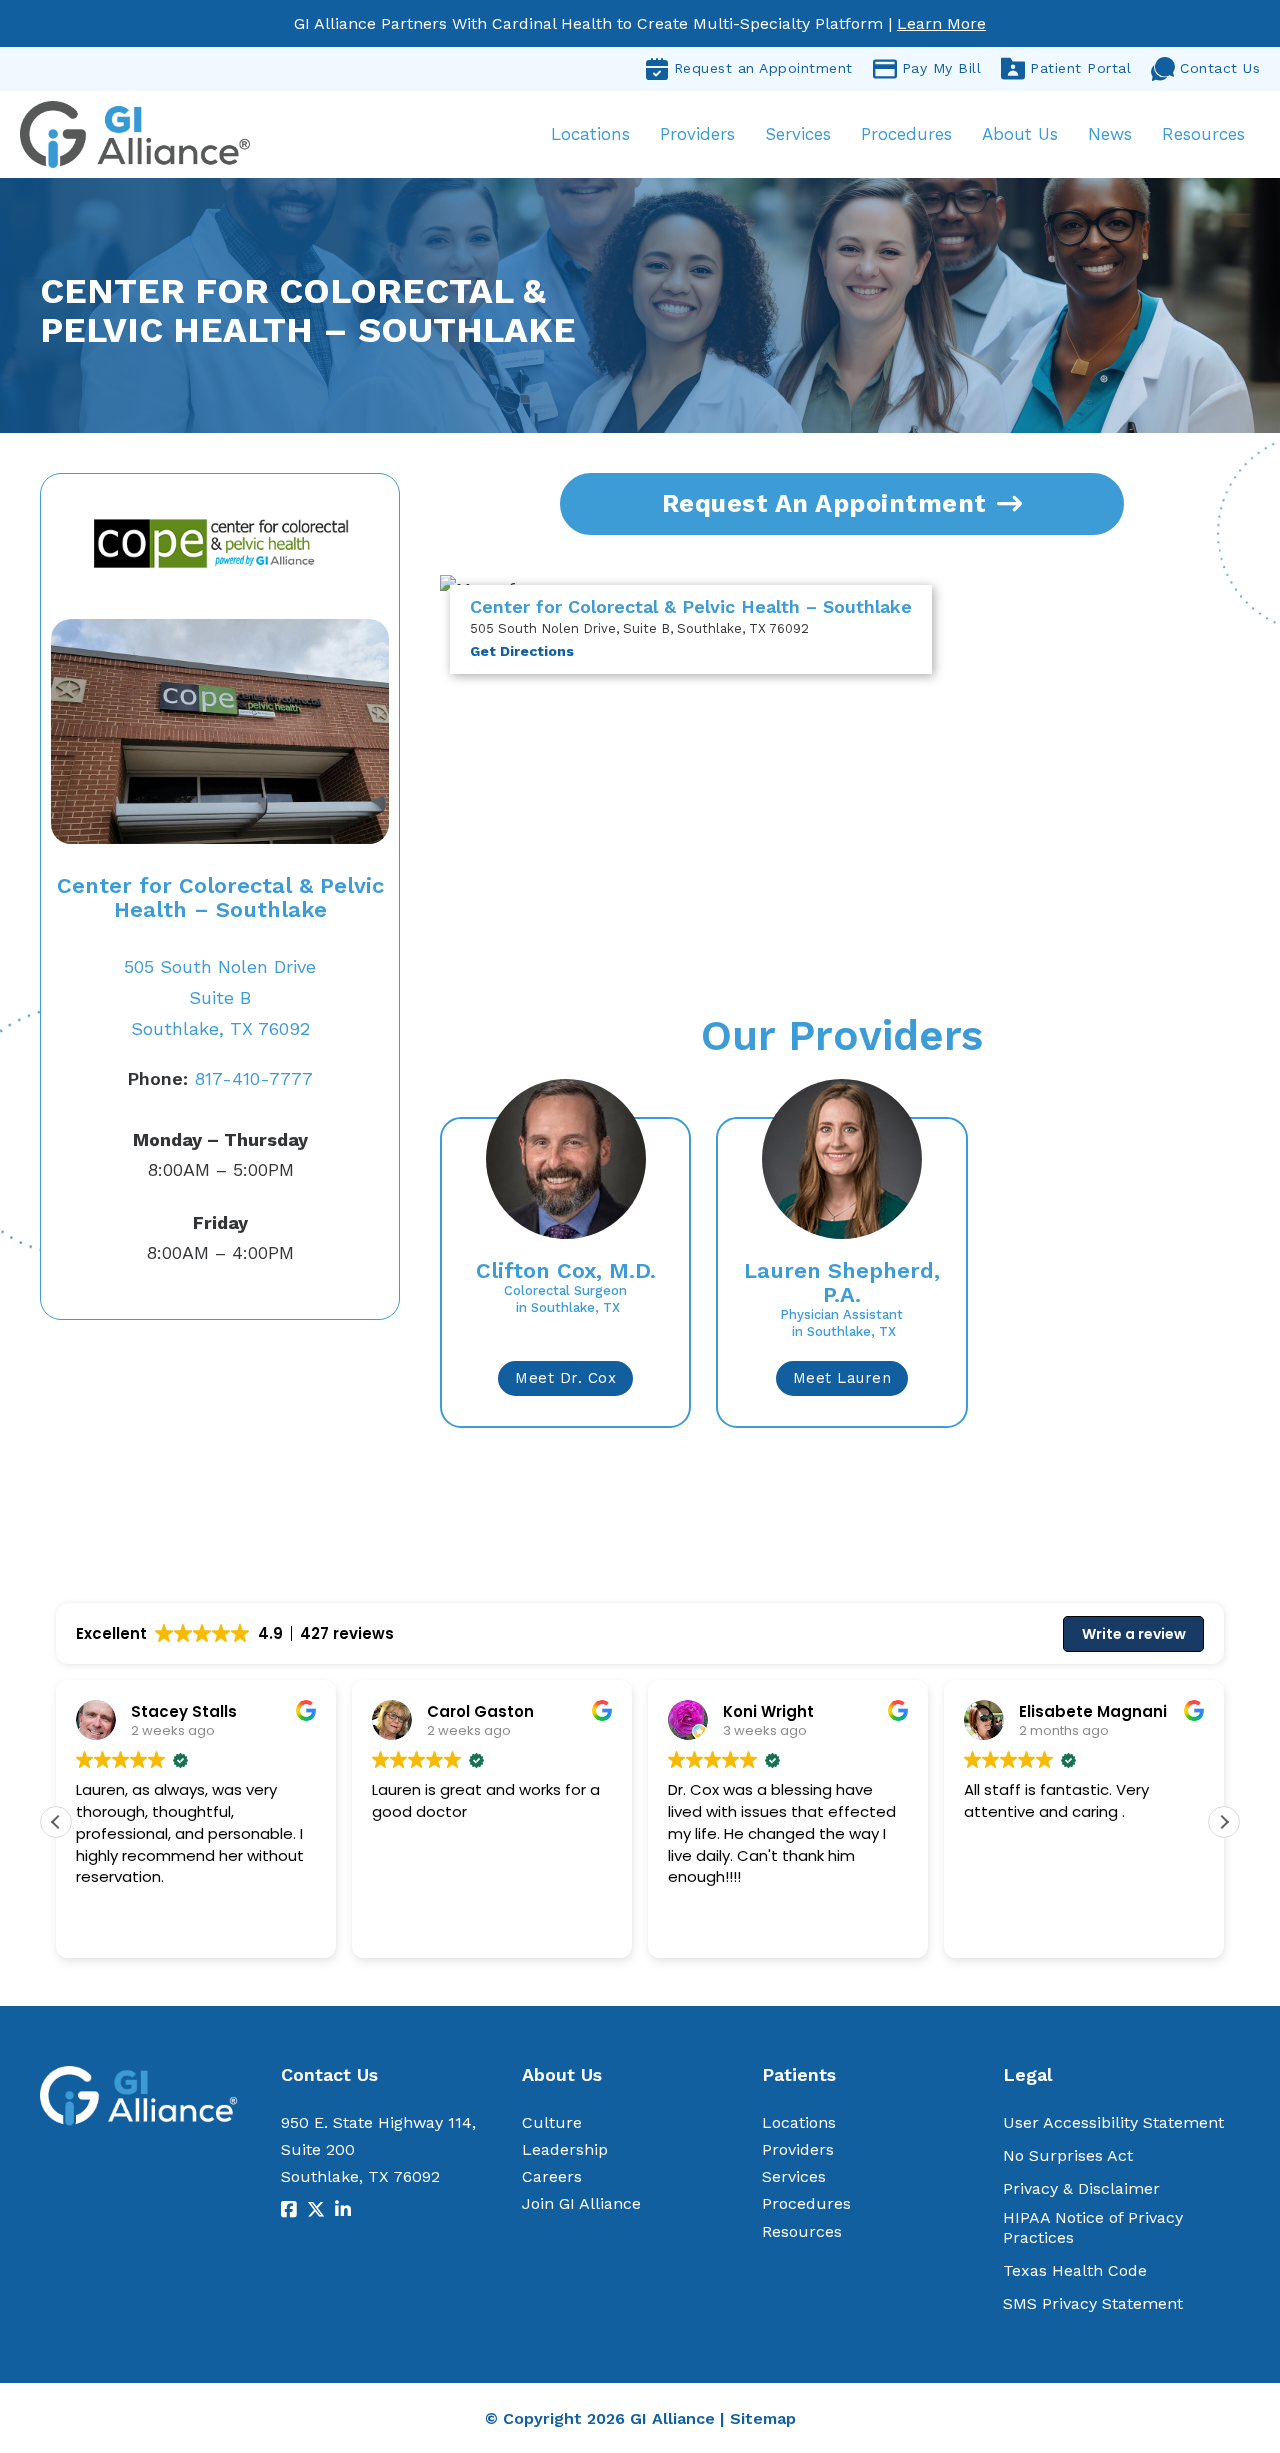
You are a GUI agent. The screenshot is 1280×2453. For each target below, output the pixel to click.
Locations (590, 134)
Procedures (906, 134)
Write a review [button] (1134, 1634)
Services (798, 134)
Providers (697, 134)
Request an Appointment (763, 68)
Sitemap (763, 2418)
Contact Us (1220, 68)
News (1110, 134)
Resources (1203, 134)
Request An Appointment (824, 503)
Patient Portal (1080, 68)
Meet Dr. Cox (565, 1378)
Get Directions (522, 651)
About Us (1020, 134)
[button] (1224, 1822)
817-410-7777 (220, 1078)
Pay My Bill (942, 68)
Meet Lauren (842, 1378)
